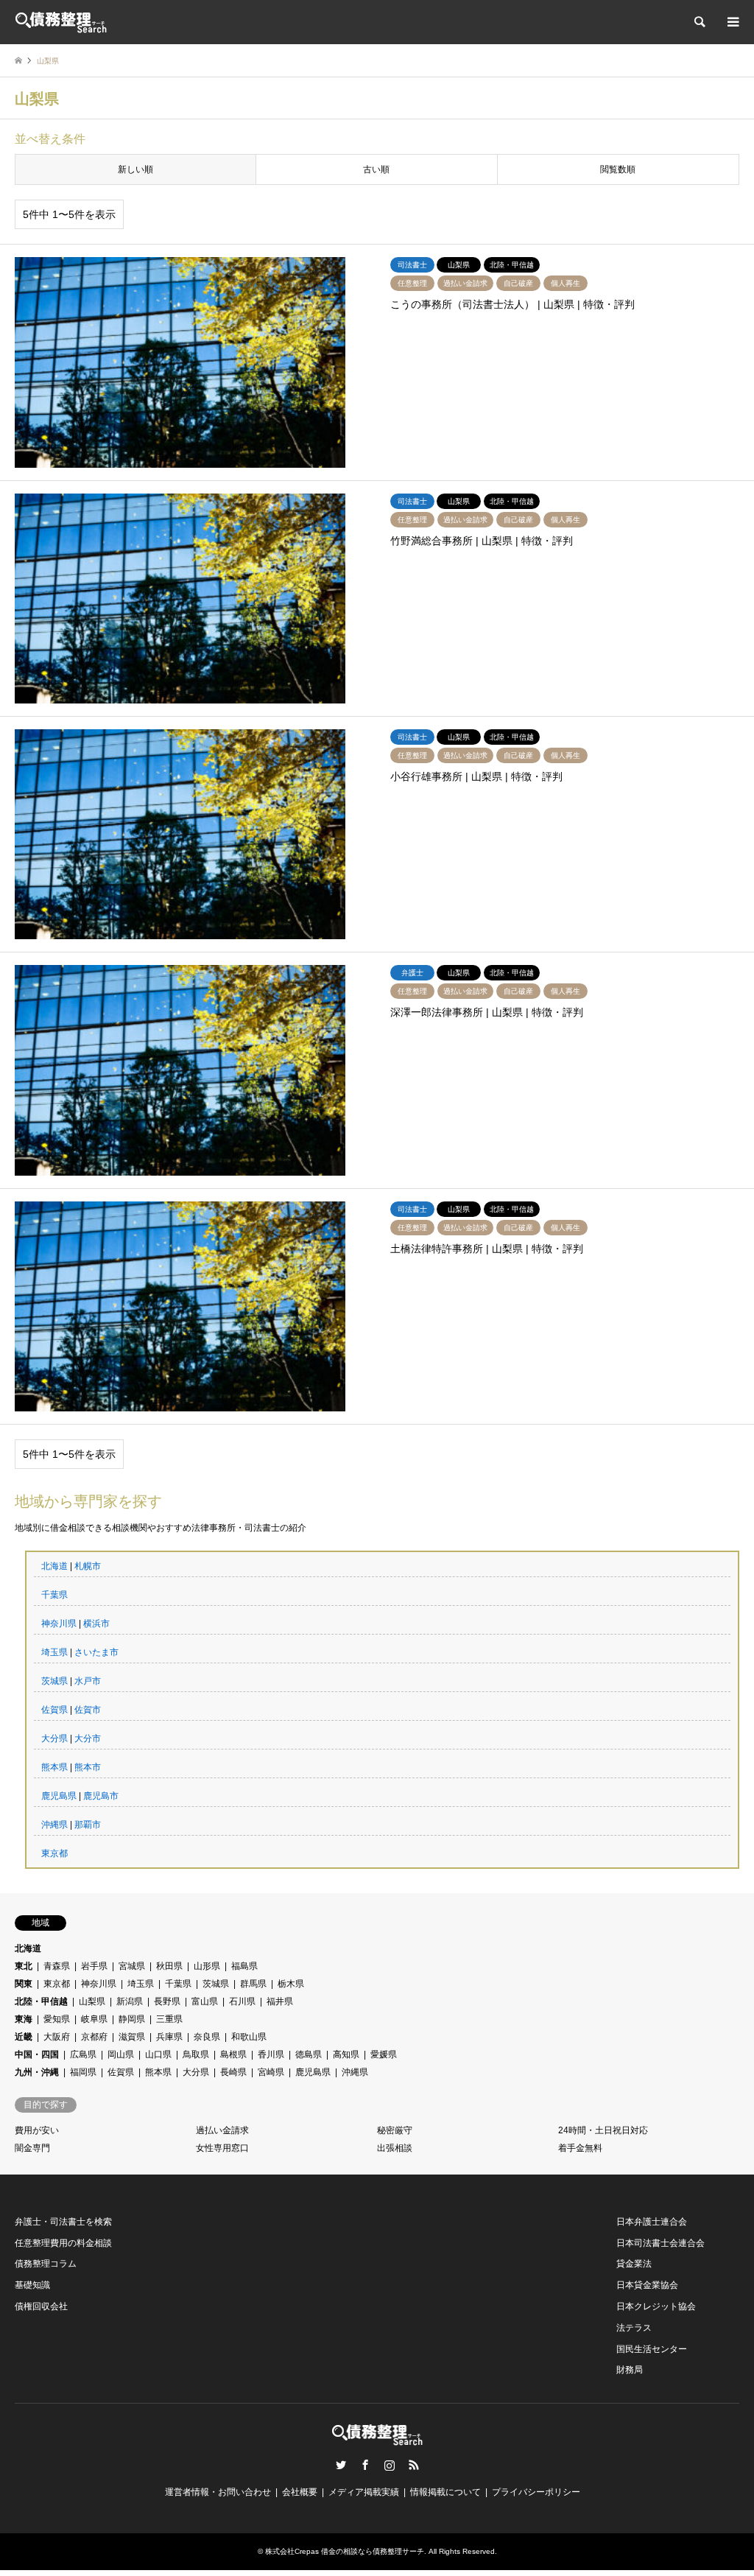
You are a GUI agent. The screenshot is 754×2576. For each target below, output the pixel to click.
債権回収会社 (41, 2306)
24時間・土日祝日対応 (603, 2130)
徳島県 (309, 2054)
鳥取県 (196, 2054)
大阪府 (57, 2037)
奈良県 (207, 2037)
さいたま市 (96, 1652)
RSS (414, 2465)
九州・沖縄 (37, 2072)
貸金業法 (634, 2264)
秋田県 (169, 1966)
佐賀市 (88, 1710)
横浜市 (96, 1624)
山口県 (158, 2054)
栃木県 (291, 1984)
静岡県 (132, 2019)
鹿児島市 (101, 1796)
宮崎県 (271, 2072)
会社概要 (300, 2492)
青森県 (57, 1966)
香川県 (271, 2054)
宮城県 (132, 1966)
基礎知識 (32, 2285)
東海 (24, 2019)
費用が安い (37, 2130)
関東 (24, 1984)
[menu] (732, 22)
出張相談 (395, 2148)
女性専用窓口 (222, 2148)
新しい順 (135, 169)
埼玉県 (54, 1652)
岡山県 (121, 2054)
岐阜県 (94, 2019)
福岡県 (83, 2072)
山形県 (207, 1966)
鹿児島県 (59, 1796)
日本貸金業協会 (647, 2285)
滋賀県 (132, 2037)
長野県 (167, 2001)
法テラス (634, 2328)
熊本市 (88, 1767)
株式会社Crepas (292, 2551)
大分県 (54, 1738)
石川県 (242, 2001)
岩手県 (94, 1966)
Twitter (341, 2465)
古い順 (376, 169)
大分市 (88, 1738)
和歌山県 (249, 2037)
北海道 (54, 1566)
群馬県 (253, 1984)
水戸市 (88, 1681)
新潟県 (130, 2001)
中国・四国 (37, 2054)
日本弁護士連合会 (652, 2222)
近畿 (24, 2037)
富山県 (205, 2001)
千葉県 (54, 1595)
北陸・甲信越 (41, 2001)
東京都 (54, 1853)
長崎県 (233, 2072)
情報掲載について (445, 2492)
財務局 (630, 2370)
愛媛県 (384, 2054)
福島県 (244, 1966)
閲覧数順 (618, 169)
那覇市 (88, 1825)
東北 (24, 1966)
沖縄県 (54, 1825)
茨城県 (54, 1681)
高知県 (346, 2054)
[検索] (699, 22)
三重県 (169, 2019)
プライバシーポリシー (536, 2492)
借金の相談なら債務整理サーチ (373, 2551)
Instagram (390, 2465)
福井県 (280, 2001)
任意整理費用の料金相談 (63, 2243)
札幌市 (88, 1566)
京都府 (94, 2037)
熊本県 (54, 1767)
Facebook (365, 2465)
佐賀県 (54, 1710)
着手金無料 (580, 2148)
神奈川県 (59, 1624)
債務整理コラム (46, 2264)
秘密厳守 (395, 2130)
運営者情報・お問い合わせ (218, 2492)
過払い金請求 (222, 2130)
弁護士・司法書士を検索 (63, 2222)
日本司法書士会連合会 (660, 2243)
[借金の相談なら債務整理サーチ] (61, 22)
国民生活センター (652, 2349)
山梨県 (92, 2001)
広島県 (83, 2054)
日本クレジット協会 (656, 2306)
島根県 (233, 2054)
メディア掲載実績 (364, 2492)
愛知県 (57, 2019)
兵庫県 (169, 2037)
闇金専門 (32, 2148)
